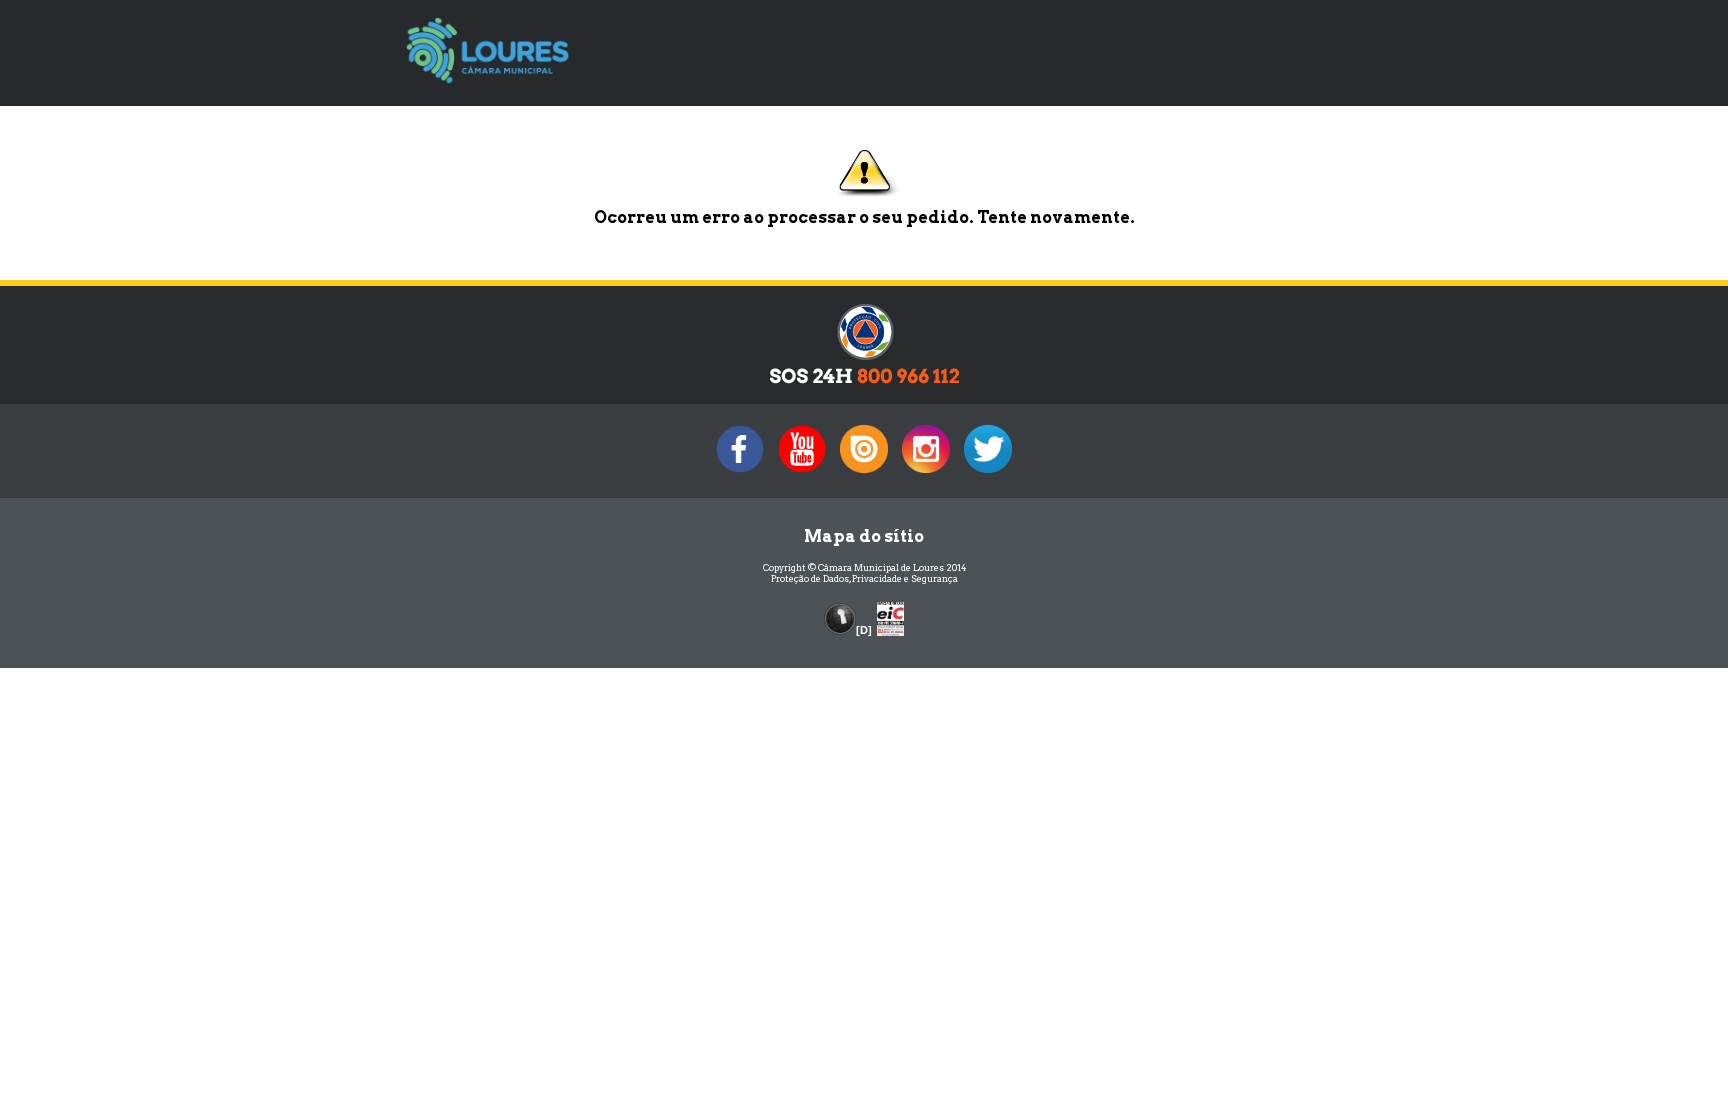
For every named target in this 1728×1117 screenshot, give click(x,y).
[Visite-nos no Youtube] (802, 472)
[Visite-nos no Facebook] (740, 472)
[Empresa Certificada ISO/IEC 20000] (890, 617)
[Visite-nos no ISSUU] (864, 472)
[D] (864, 630)
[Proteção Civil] (864, 382)
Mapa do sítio (864, 536)
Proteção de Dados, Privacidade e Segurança (864, 578)
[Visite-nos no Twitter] (988, 472)
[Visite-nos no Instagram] (926, 472)
